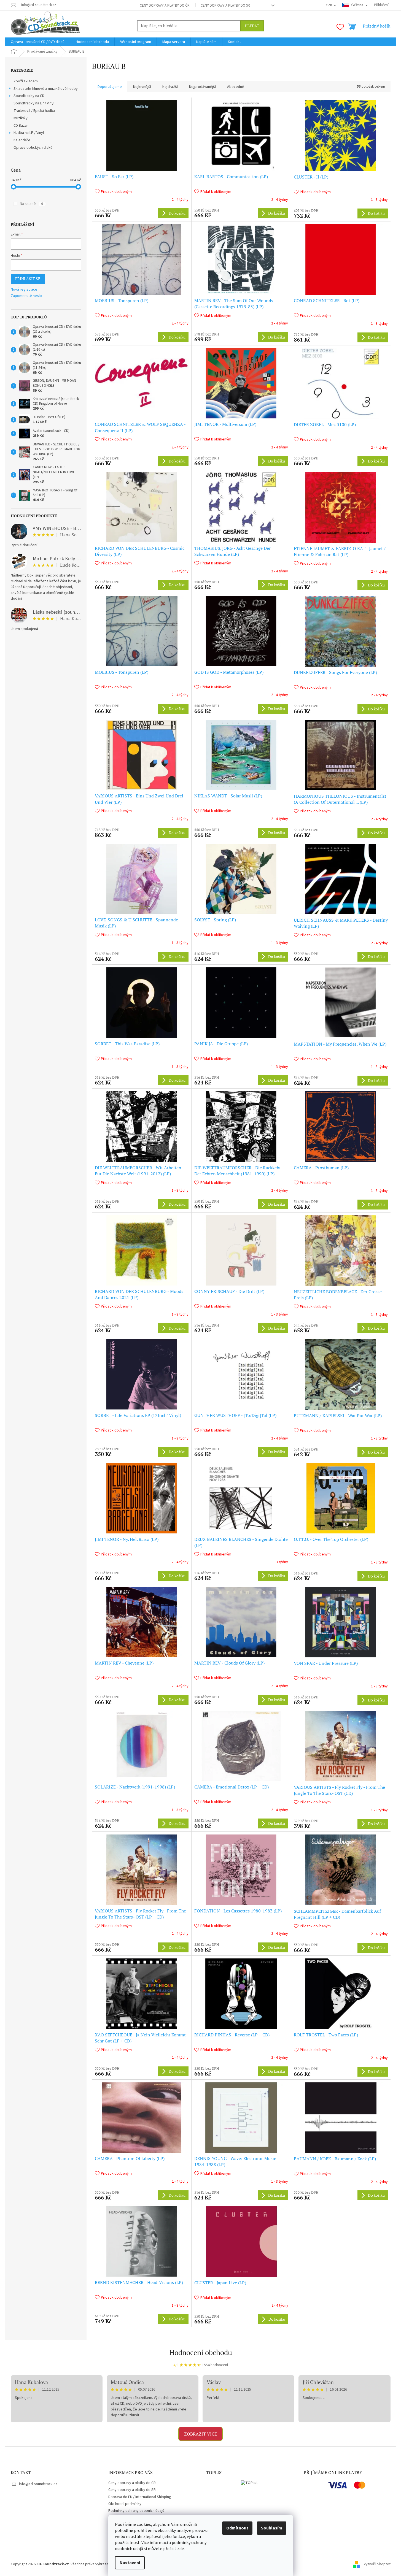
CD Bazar (21, 126)
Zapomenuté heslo (26, 296)
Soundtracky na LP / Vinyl (34, 103)
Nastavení (130, 2563)
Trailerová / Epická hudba (34, 111)
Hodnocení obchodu (201, 2352)
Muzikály (21, 118)
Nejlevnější (142, 87)
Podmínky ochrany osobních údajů (136, 2511)
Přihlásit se (28, 279)
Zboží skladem (26, 81)
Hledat (252, 26)
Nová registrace (24, 290)
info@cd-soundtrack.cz (38, 2484)
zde (181, 2549)
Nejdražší (170, 87)
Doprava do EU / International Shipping (140, 2497)
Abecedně (236, 87)
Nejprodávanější (202, 87)
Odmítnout (237, 2528)
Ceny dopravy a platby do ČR (165, 6)
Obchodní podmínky (125, 2504)
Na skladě (31, 204)
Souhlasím (272, 2528)
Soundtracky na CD (29, 96)
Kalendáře (22, 140)
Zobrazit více (201, 2434)
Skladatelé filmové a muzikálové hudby (46, 89)
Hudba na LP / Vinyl (29, 133)
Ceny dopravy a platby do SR (225, 6)
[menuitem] (38, 42)
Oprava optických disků (33, 148)
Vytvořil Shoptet (377, 2564)
